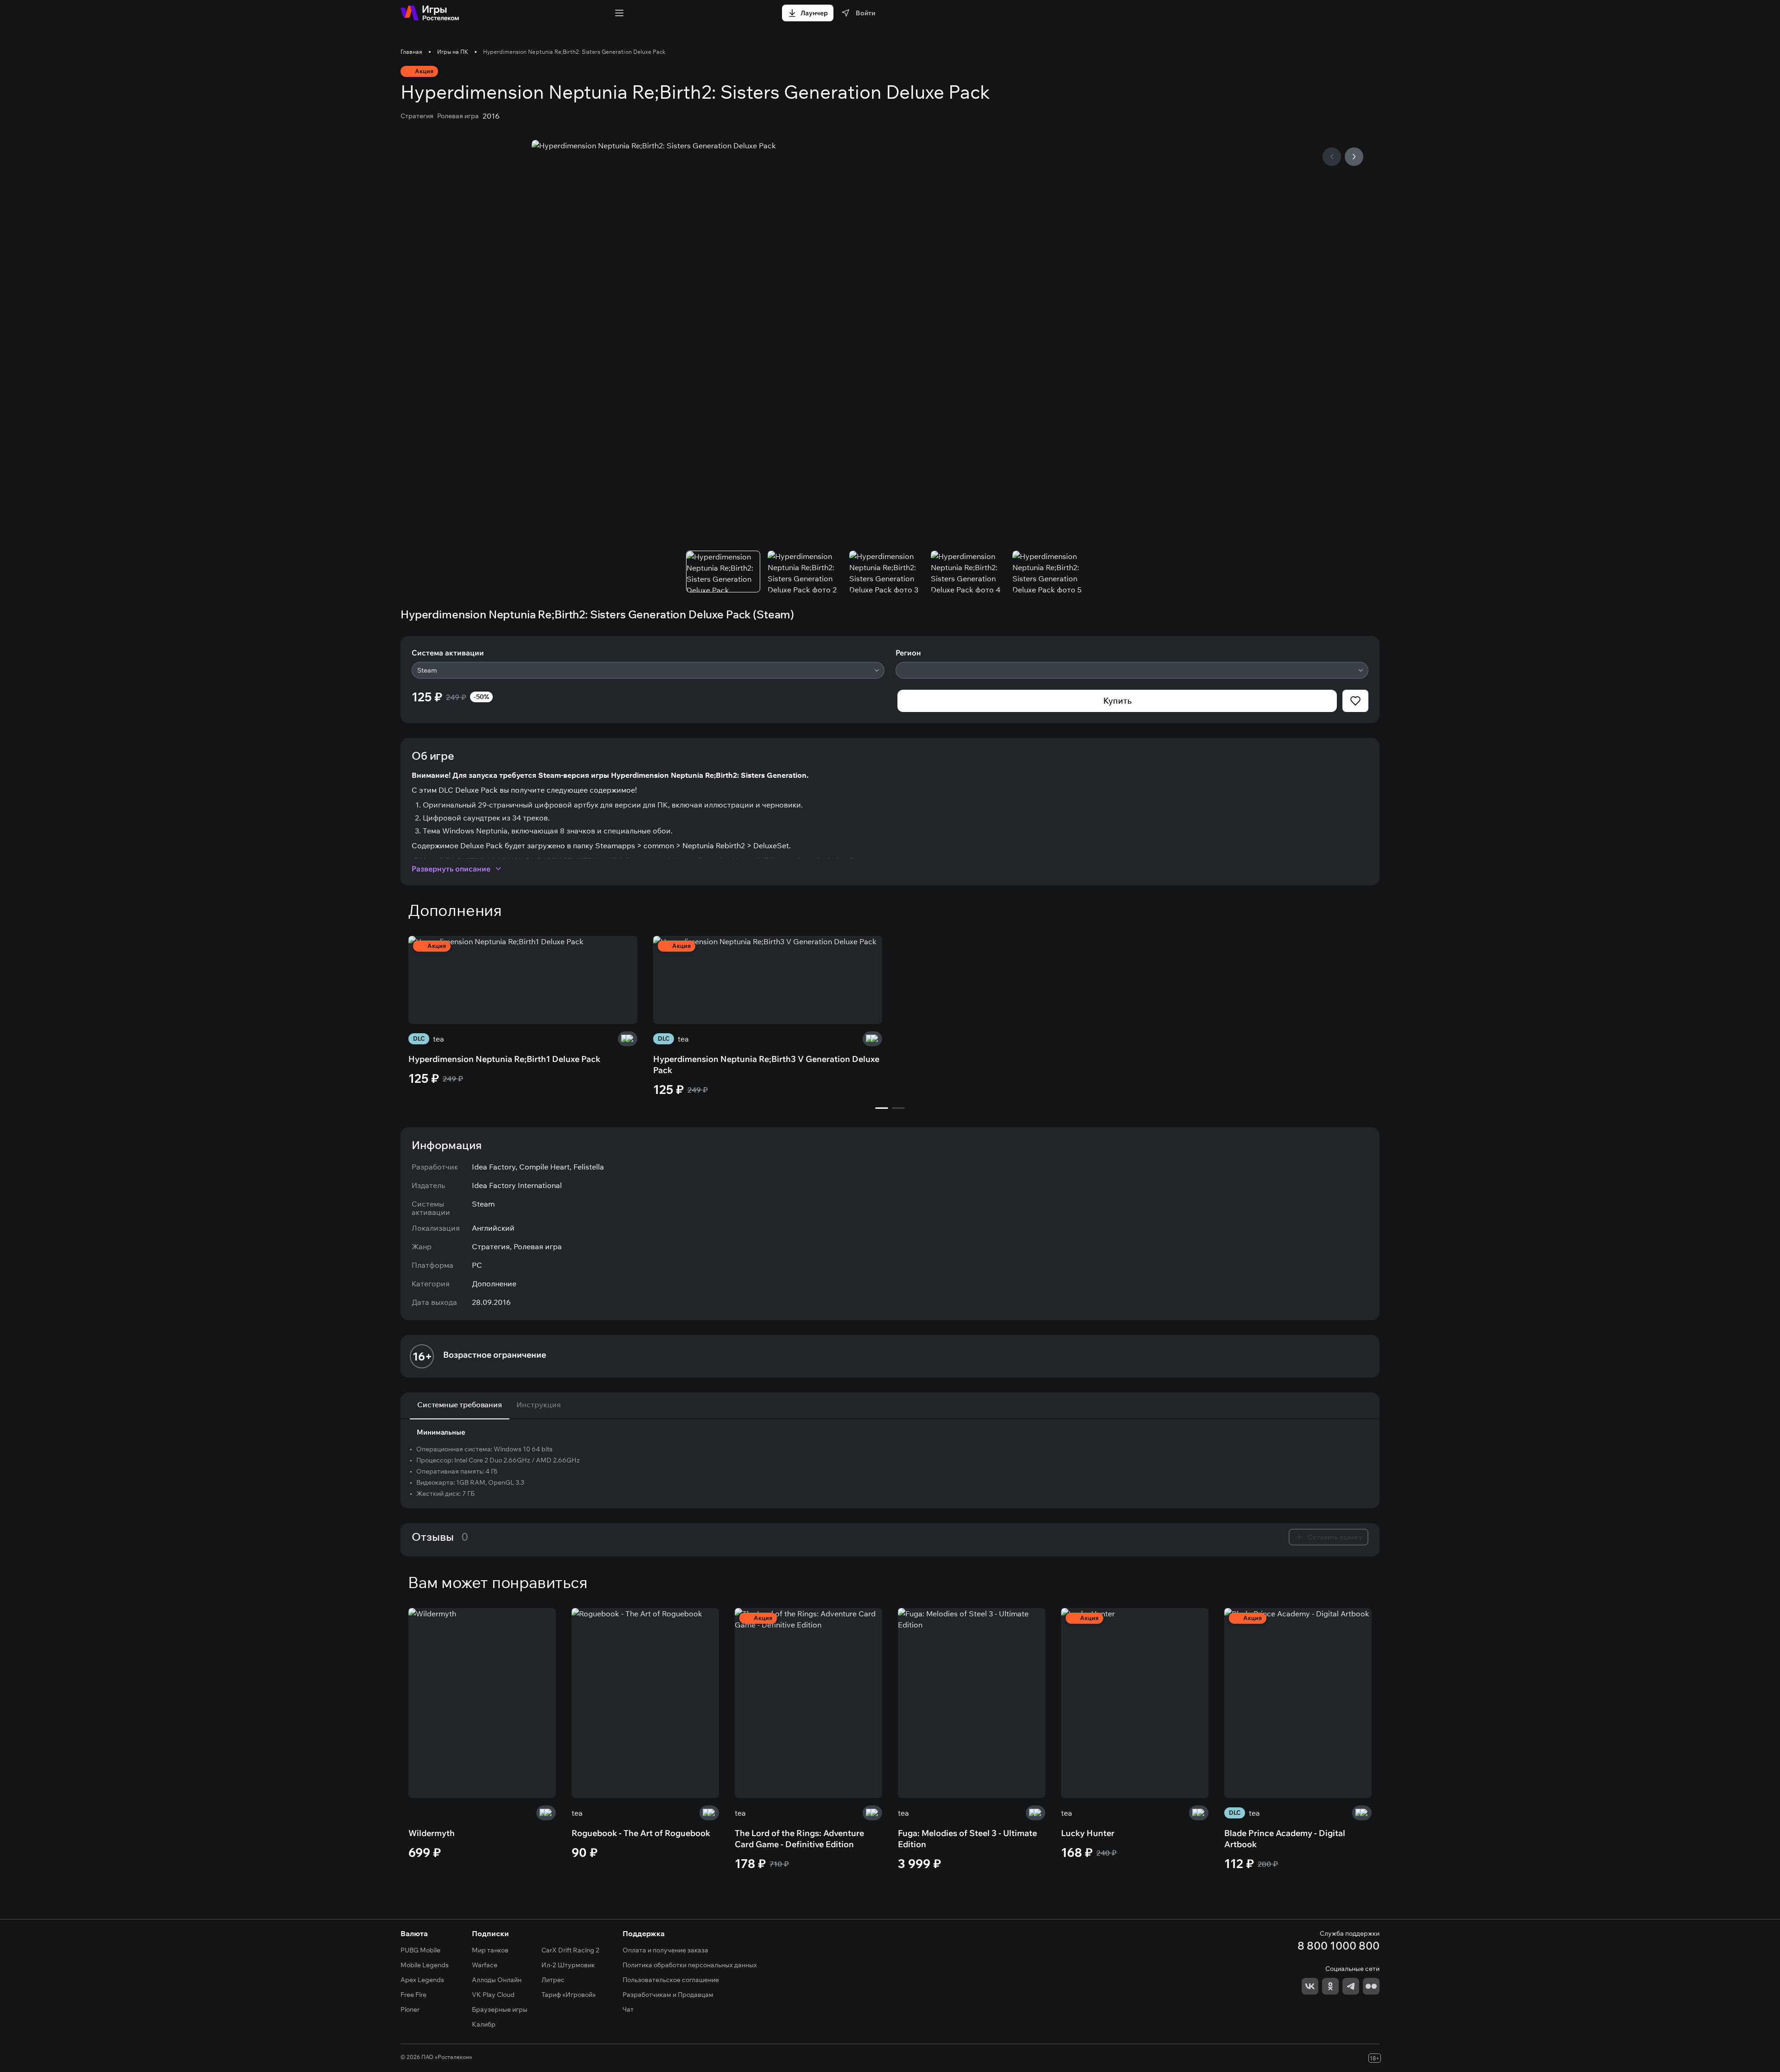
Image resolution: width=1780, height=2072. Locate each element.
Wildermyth (432, 1833)
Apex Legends (422, 1980)
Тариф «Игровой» (569, 1995)
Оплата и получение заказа (665, 1950)
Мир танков (490, 1950)
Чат (628, 2009)
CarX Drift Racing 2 (570, 1950)
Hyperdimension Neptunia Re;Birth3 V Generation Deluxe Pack (766, 1065)
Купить (1117, 701)
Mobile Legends (425, 1965)
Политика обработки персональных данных (690, 1965)
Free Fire (413, 1995)
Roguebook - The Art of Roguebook (641, 1833)
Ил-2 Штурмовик (568, 1965)
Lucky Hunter (1088, 1833)
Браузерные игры (500, 2009)
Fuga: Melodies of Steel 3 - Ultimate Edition (967, 1839)
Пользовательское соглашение (671, 1980)
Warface (485, 1965)
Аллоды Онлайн (497, 1980)
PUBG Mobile (420, 1950)
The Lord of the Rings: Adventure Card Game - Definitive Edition (799, 1839)
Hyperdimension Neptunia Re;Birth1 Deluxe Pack (504, 1059)
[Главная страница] (430, 13)
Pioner (410, 2009)
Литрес (553, 1980)
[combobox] (648, 670)
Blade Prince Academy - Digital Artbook (1285, 1839)
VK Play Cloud (493, 1995)
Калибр (484, 2024)
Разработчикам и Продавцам (668, 1995)
